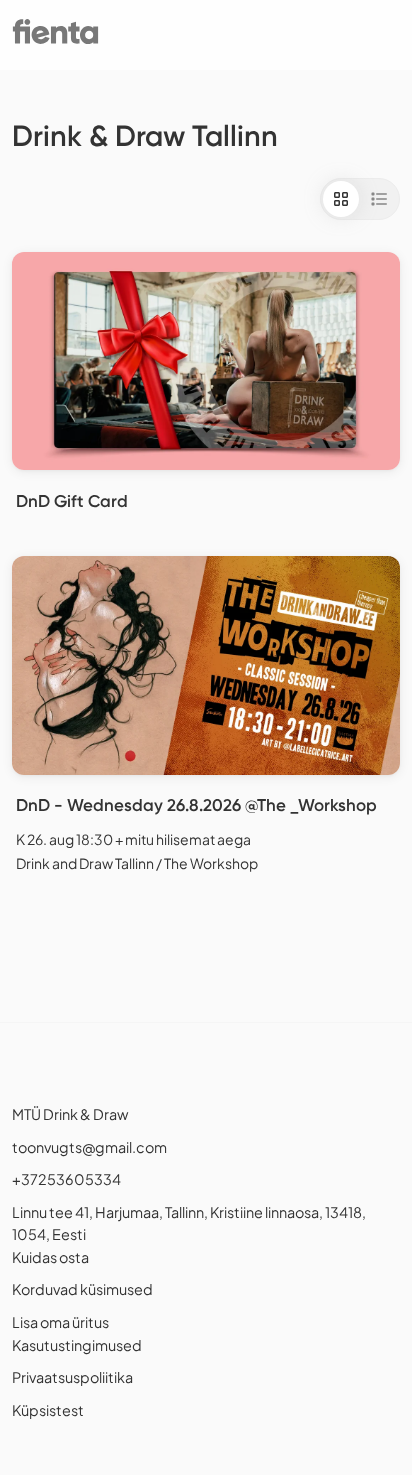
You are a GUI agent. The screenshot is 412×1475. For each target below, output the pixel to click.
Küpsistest (48, 1410)
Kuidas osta (50, 1257)
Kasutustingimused (77, 1345)
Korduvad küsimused (82, 1289)
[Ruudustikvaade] (341, 199)
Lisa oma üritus (60, 1322)
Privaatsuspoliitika (72, 1377)
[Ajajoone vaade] (379, 199)
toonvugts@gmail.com (89, 1147)
